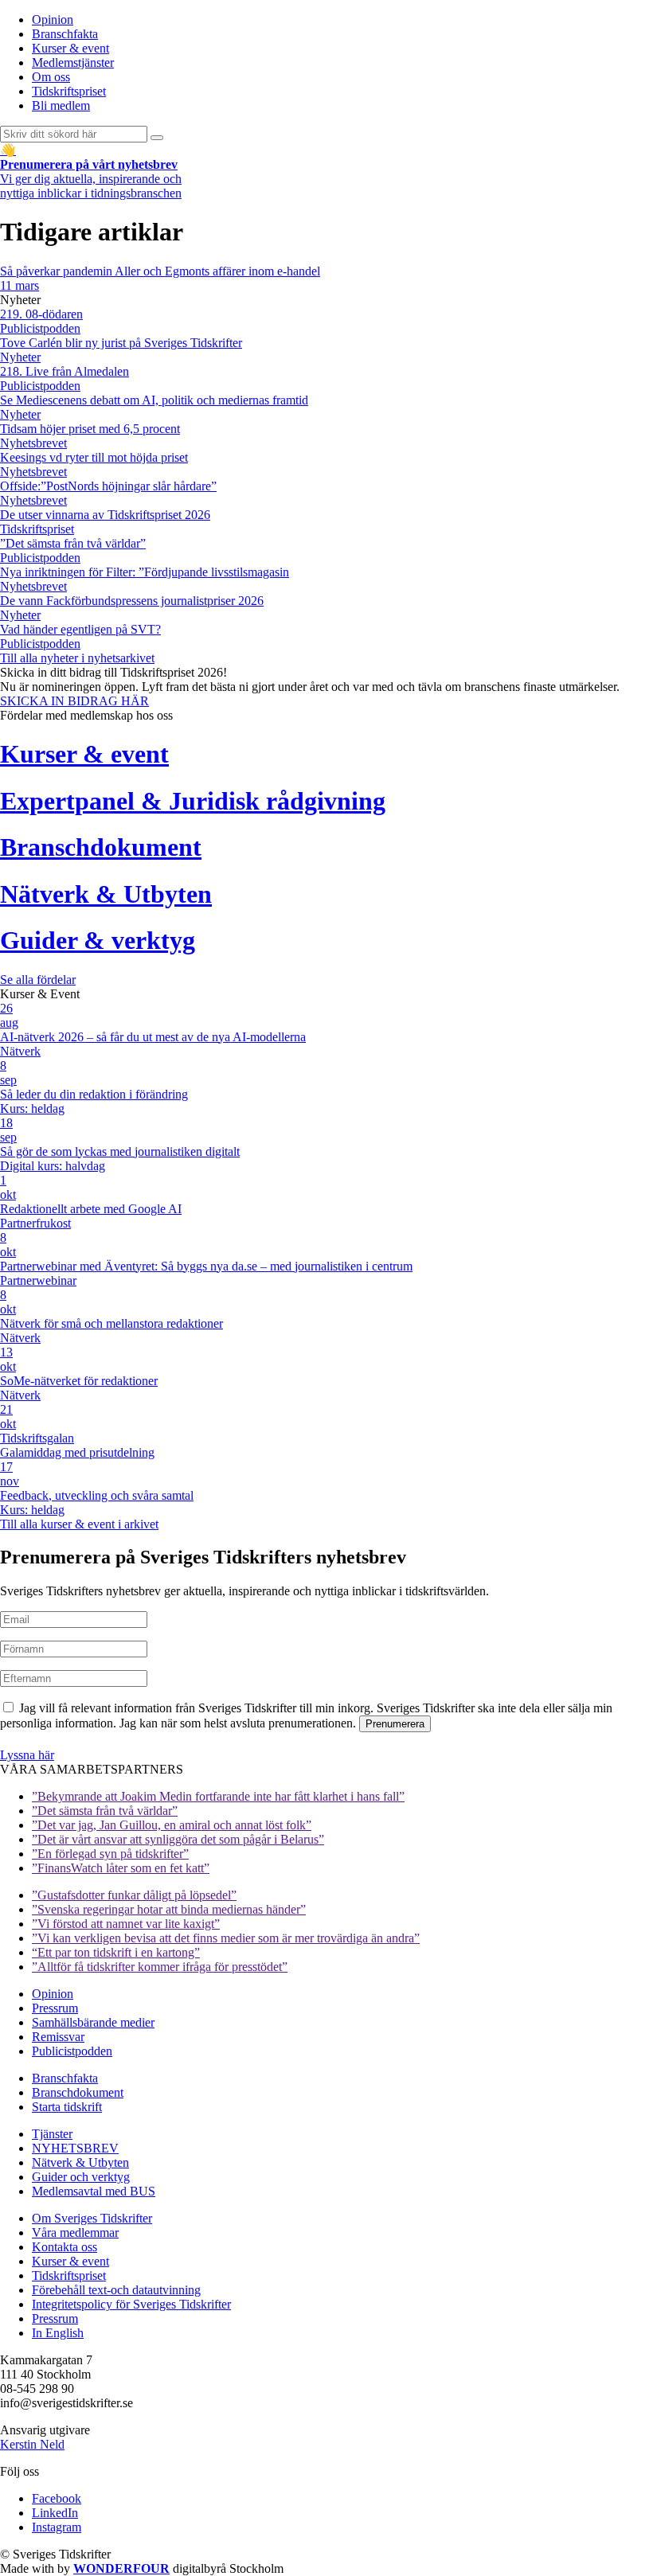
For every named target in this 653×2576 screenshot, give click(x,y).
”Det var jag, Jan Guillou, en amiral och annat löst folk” (172, 1825)
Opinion (53, 20)
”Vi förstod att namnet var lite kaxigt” (126, 1924)
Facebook (57, 2498)
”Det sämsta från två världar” (105, 1811)
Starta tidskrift (67, 2107)
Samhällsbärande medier (93, 2022)
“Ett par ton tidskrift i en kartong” (116, 1952)
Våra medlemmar (75, 2233)
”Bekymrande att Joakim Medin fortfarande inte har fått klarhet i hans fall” (218, 1796)
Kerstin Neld (32, 2444)
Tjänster (52, 2134)
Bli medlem (61, 105)
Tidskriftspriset (69, 91)
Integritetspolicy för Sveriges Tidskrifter (131, 2304)
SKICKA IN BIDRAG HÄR (74, 701)
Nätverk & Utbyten (80, 2162)
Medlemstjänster (73, 62)
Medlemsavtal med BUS (94, 2191)
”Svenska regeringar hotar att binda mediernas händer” (169, 1909)
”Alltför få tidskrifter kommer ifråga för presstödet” (160, 1967)
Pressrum (55, 2008)
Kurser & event (70, 48)
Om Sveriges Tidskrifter (92, 2218)
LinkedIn (55, 2513)
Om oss (51, 77)
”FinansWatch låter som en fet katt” (121, 1868)
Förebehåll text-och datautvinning (116, 2290)
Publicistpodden (72, 2051)
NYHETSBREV (75, 2148)
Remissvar (58, 2037)
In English (58, 2333)
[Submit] (157, 138)
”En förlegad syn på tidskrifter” (110, 1854)
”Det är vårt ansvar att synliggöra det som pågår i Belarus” (178, 1839)
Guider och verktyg (81, 2177)
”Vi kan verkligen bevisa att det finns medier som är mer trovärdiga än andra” (226, 1938)
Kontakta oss (65, 2247)
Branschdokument (78, 2092)
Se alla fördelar (38, 980)
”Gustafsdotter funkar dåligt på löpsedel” (134, 1895)
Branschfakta (65, 34)
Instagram (57, 2527)
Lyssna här (27, 1755)
